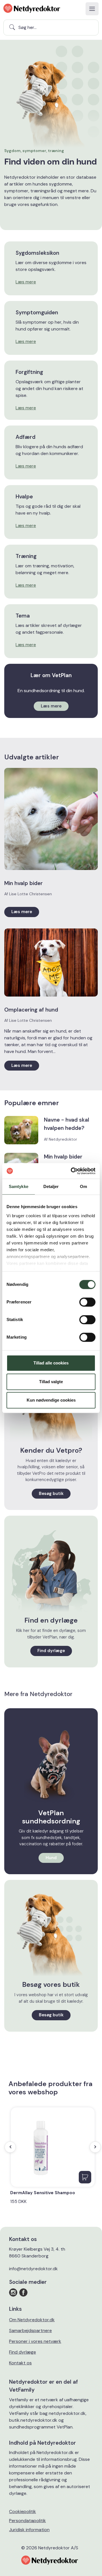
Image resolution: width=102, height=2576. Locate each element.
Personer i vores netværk (35, 2341)
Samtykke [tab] (19, 1186)
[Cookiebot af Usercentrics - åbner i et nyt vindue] (72, 1171)
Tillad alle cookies (51, 1363)
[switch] (87, 1302)
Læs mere (26, 282)
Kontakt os (20, 2363)
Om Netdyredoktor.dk (32, 2320)
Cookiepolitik (23, 2511)
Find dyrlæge (23, 2352)
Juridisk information (29, 2530)
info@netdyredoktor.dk (33, 2269)
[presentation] (10, 2147)
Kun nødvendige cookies (51, 1400)
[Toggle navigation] (92, 9)
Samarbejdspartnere (30, 2330)
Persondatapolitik (27, 2521)
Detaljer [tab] (51, 1186)
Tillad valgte (51, 1382)
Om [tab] (83, 1186)
